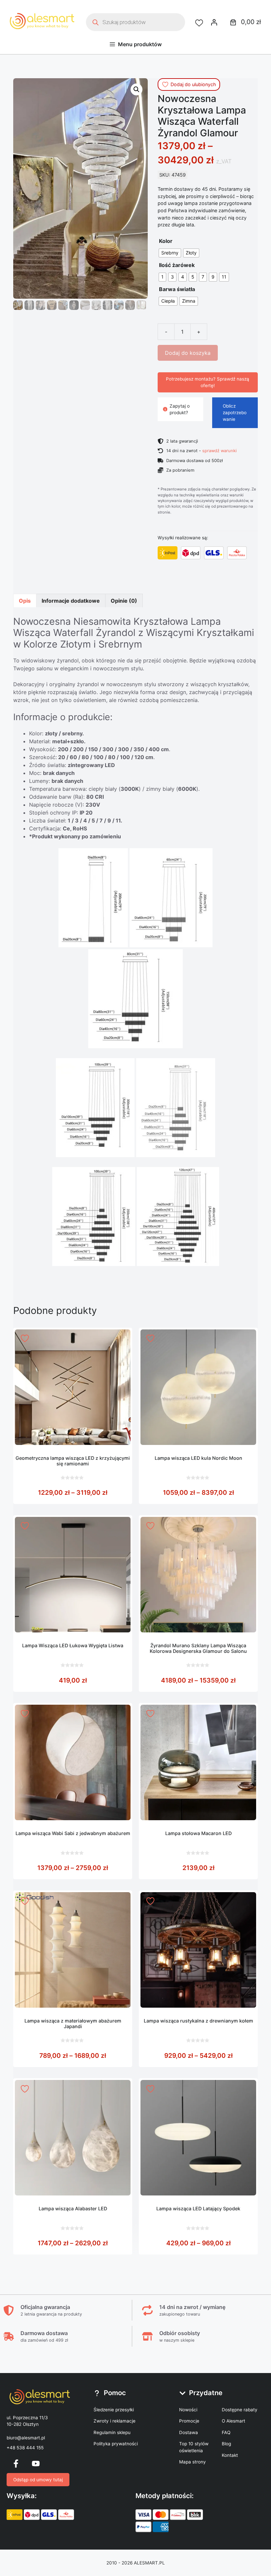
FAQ (226, 2432)
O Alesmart (233, 2421)
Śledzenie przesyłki (114, 2410)
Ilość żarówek (177, 265)
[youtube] (36, 2463)
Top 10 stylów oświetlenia (194, 2447)
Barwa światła (177, 289)
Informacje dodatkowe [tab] (71, 601)
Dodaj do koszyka (188, 353)
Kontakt (230, 2455)
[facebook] (16, 2463)
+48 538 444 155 (25, 2448)
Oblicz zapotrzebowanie (235, 413)
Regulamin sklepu (112, 2432)
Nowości (188, 2410)
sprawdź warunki (219, 451)
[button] (136, 89)
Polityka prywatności (116, 2444)
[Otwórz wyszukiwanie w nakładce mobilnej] (136, 22)
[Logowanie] (214, 22)
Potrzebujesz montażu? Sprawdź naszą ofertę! (208, 382)
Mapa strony (193, 2462)
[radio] (170, 253)
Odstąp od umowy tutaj (38, 2480)
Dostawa (189, 2432)
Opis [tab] (25, 601)
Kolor (166, 241)
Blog (226, 2444)
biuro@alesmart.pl (26, 2438)
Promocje (189, 2421)
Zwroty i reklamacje (115, 2421)
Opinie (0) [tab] (124, 601)
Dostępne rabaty (240, 2410)
